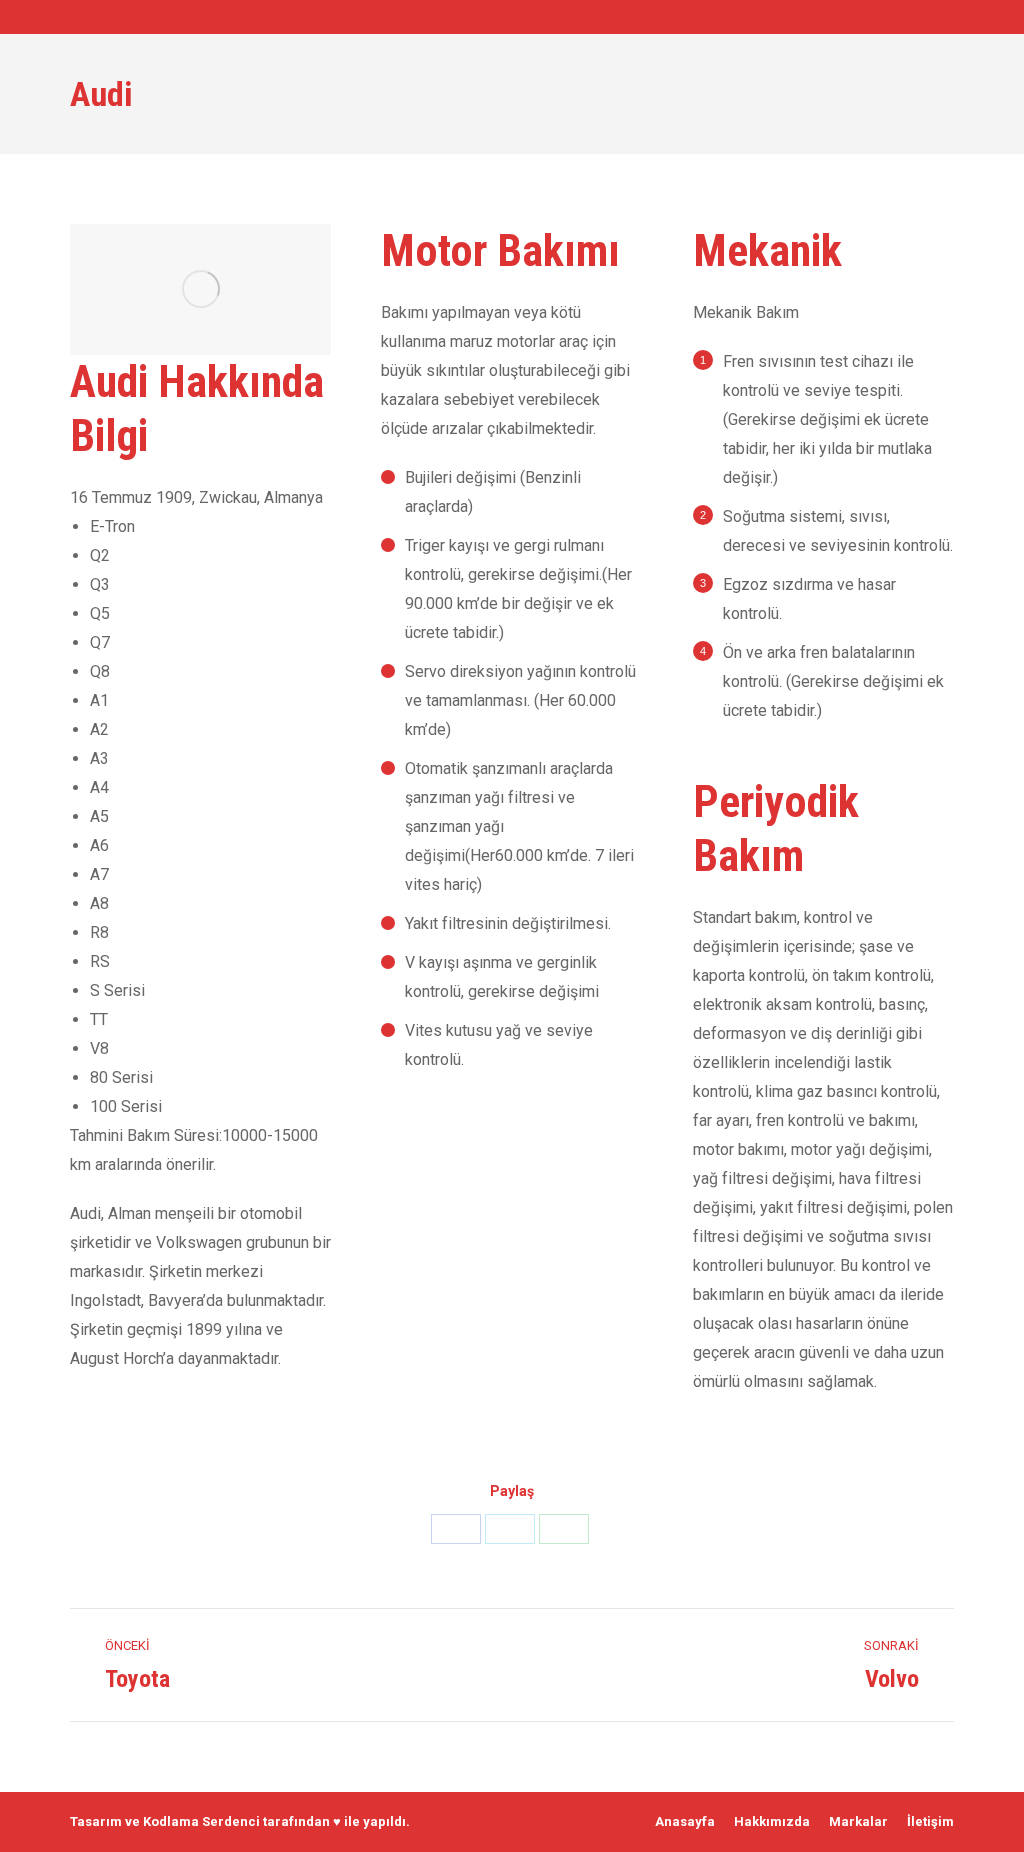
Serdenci (231, 1821)
